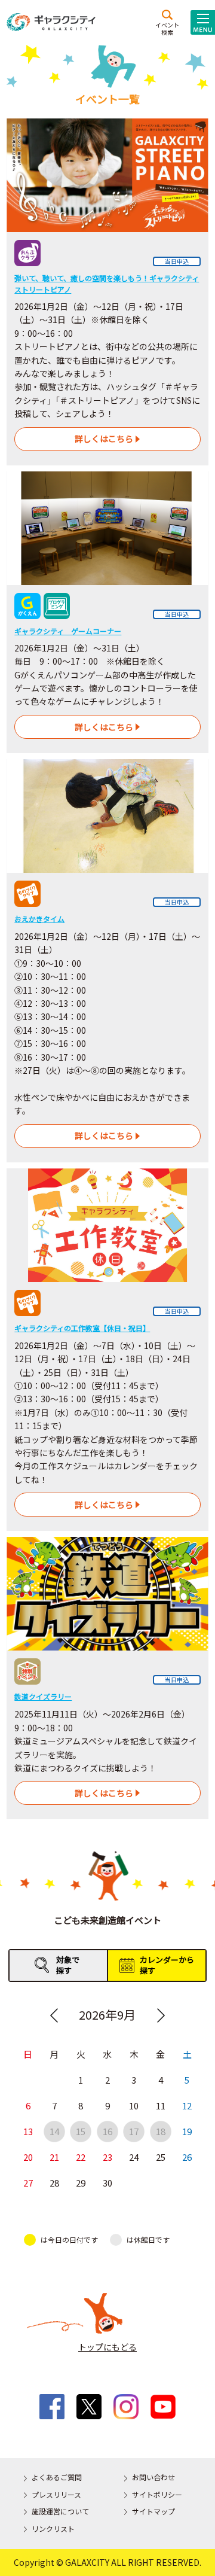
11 (161, 2105)
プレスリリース (56, 2494)
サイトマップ (153, 2511)
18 (161, 2131)
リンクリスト (53, 2528)
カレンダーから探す (167, 1965)
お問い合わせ (153, 2477)
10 (134, 2105)
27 (28, 2183)
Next (161, 2015)
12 (187, 2105)
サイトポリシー (157, 2494)
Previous (54, 2015)
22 (81, 2157)
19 (187, 2131)
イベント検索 (167, 28)
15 (81, 2131)
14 (54, 2131)
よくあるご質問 (57, 2477)
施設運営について (60, 2511)
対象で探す (68, 1965)
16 (107, 2131)
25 (161, 2157)
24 (134, 2157)
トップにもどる (107, 2347)
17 (134, 2131)
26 (187, 2157)
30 (107, 2183)
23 (107, 2157)
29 (81, 2183)
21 (54, 2157)
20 (28, 2157)
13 (28, 2131)
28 (54, 2183)
